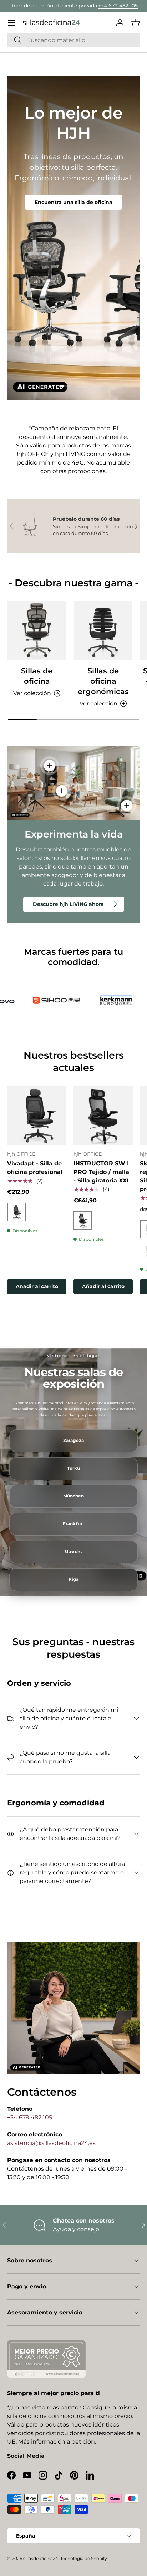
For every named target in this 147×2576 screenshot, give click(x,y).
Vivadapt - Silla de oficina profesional (35, 1168)
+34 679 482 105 (118, 6)
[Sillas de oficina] (37, 630)
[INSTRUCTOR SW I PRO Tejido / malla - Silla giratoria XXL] (103, 1115)
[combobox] (73, 40)
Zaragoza (73, 1441)
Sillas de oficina (37, 676)
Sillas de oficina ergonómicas (103, 681)
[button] (136, 23)
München (74, 1496)
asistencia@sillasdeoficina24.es (51, 2143)
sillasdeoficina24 (41, 2558)
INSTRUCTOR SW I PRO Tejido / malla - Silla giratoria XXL (102, 1172)
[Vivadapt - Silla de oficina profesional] (37, 1115)
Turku (74, 1468)
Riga (73, 1579)
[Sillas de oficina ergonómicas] (103, 630)
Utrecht (73, 1552)
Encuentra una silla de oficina (73, 202)
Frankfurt (73, 1524)
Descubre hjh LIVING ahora (68, 904)
